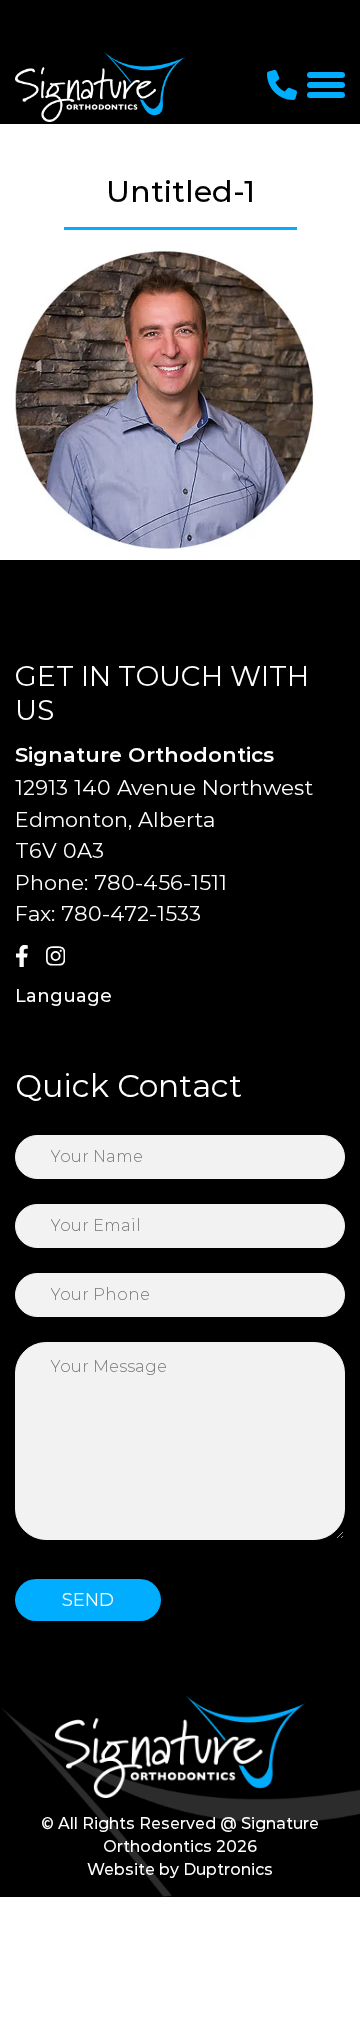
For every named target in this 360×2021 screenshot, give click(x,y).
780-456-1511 (160, 882)
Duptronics (228, 1869)
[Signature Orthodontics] (100, 86)
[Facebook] (28, 958)
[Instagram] (59, 958)
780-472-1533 (131, 913)
